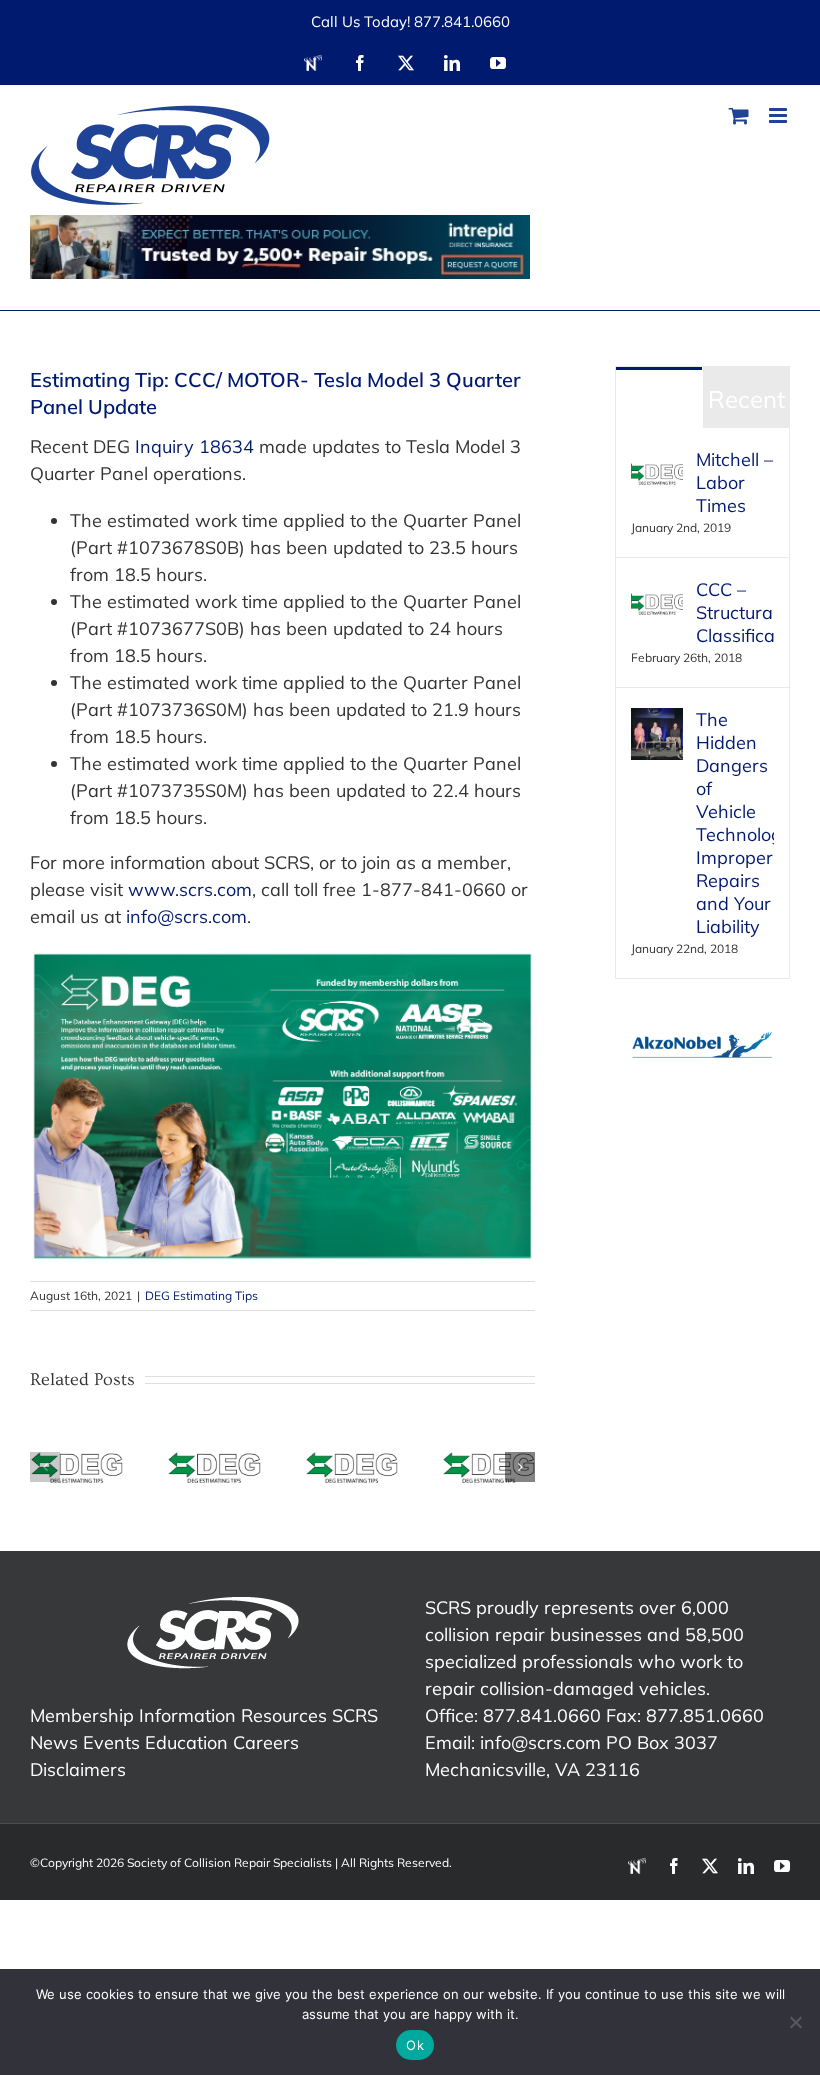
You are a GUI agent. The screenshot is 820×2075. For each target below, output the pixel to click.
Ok (415, 2045)
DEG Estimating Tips (201, 1295)
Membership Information (133, 1715)
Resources (284, 1715)
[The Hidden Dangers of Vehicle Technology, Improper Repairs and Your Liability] (657, 721)
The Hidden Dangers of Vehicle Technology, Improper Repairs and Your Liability (735, 823)
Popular (659, 399)
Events (111, 1742)
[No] (795, 2022)
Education (186, 1742)
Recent (746, 399)
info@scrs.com (186, 916)
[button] (45, 1467)
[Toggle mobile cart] (739, 115)
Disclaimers (78, 1769)
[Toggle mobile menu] (779, 115)
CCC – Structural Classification (735, 612)
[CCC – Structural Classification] (657, 591)
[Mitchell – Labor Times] (657, 461)
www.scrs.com (190, 889)
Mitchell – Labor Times (734, 482)
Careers (266, 1742)
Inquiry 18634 (194, 446)
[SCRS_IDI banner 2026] (280, 247)
